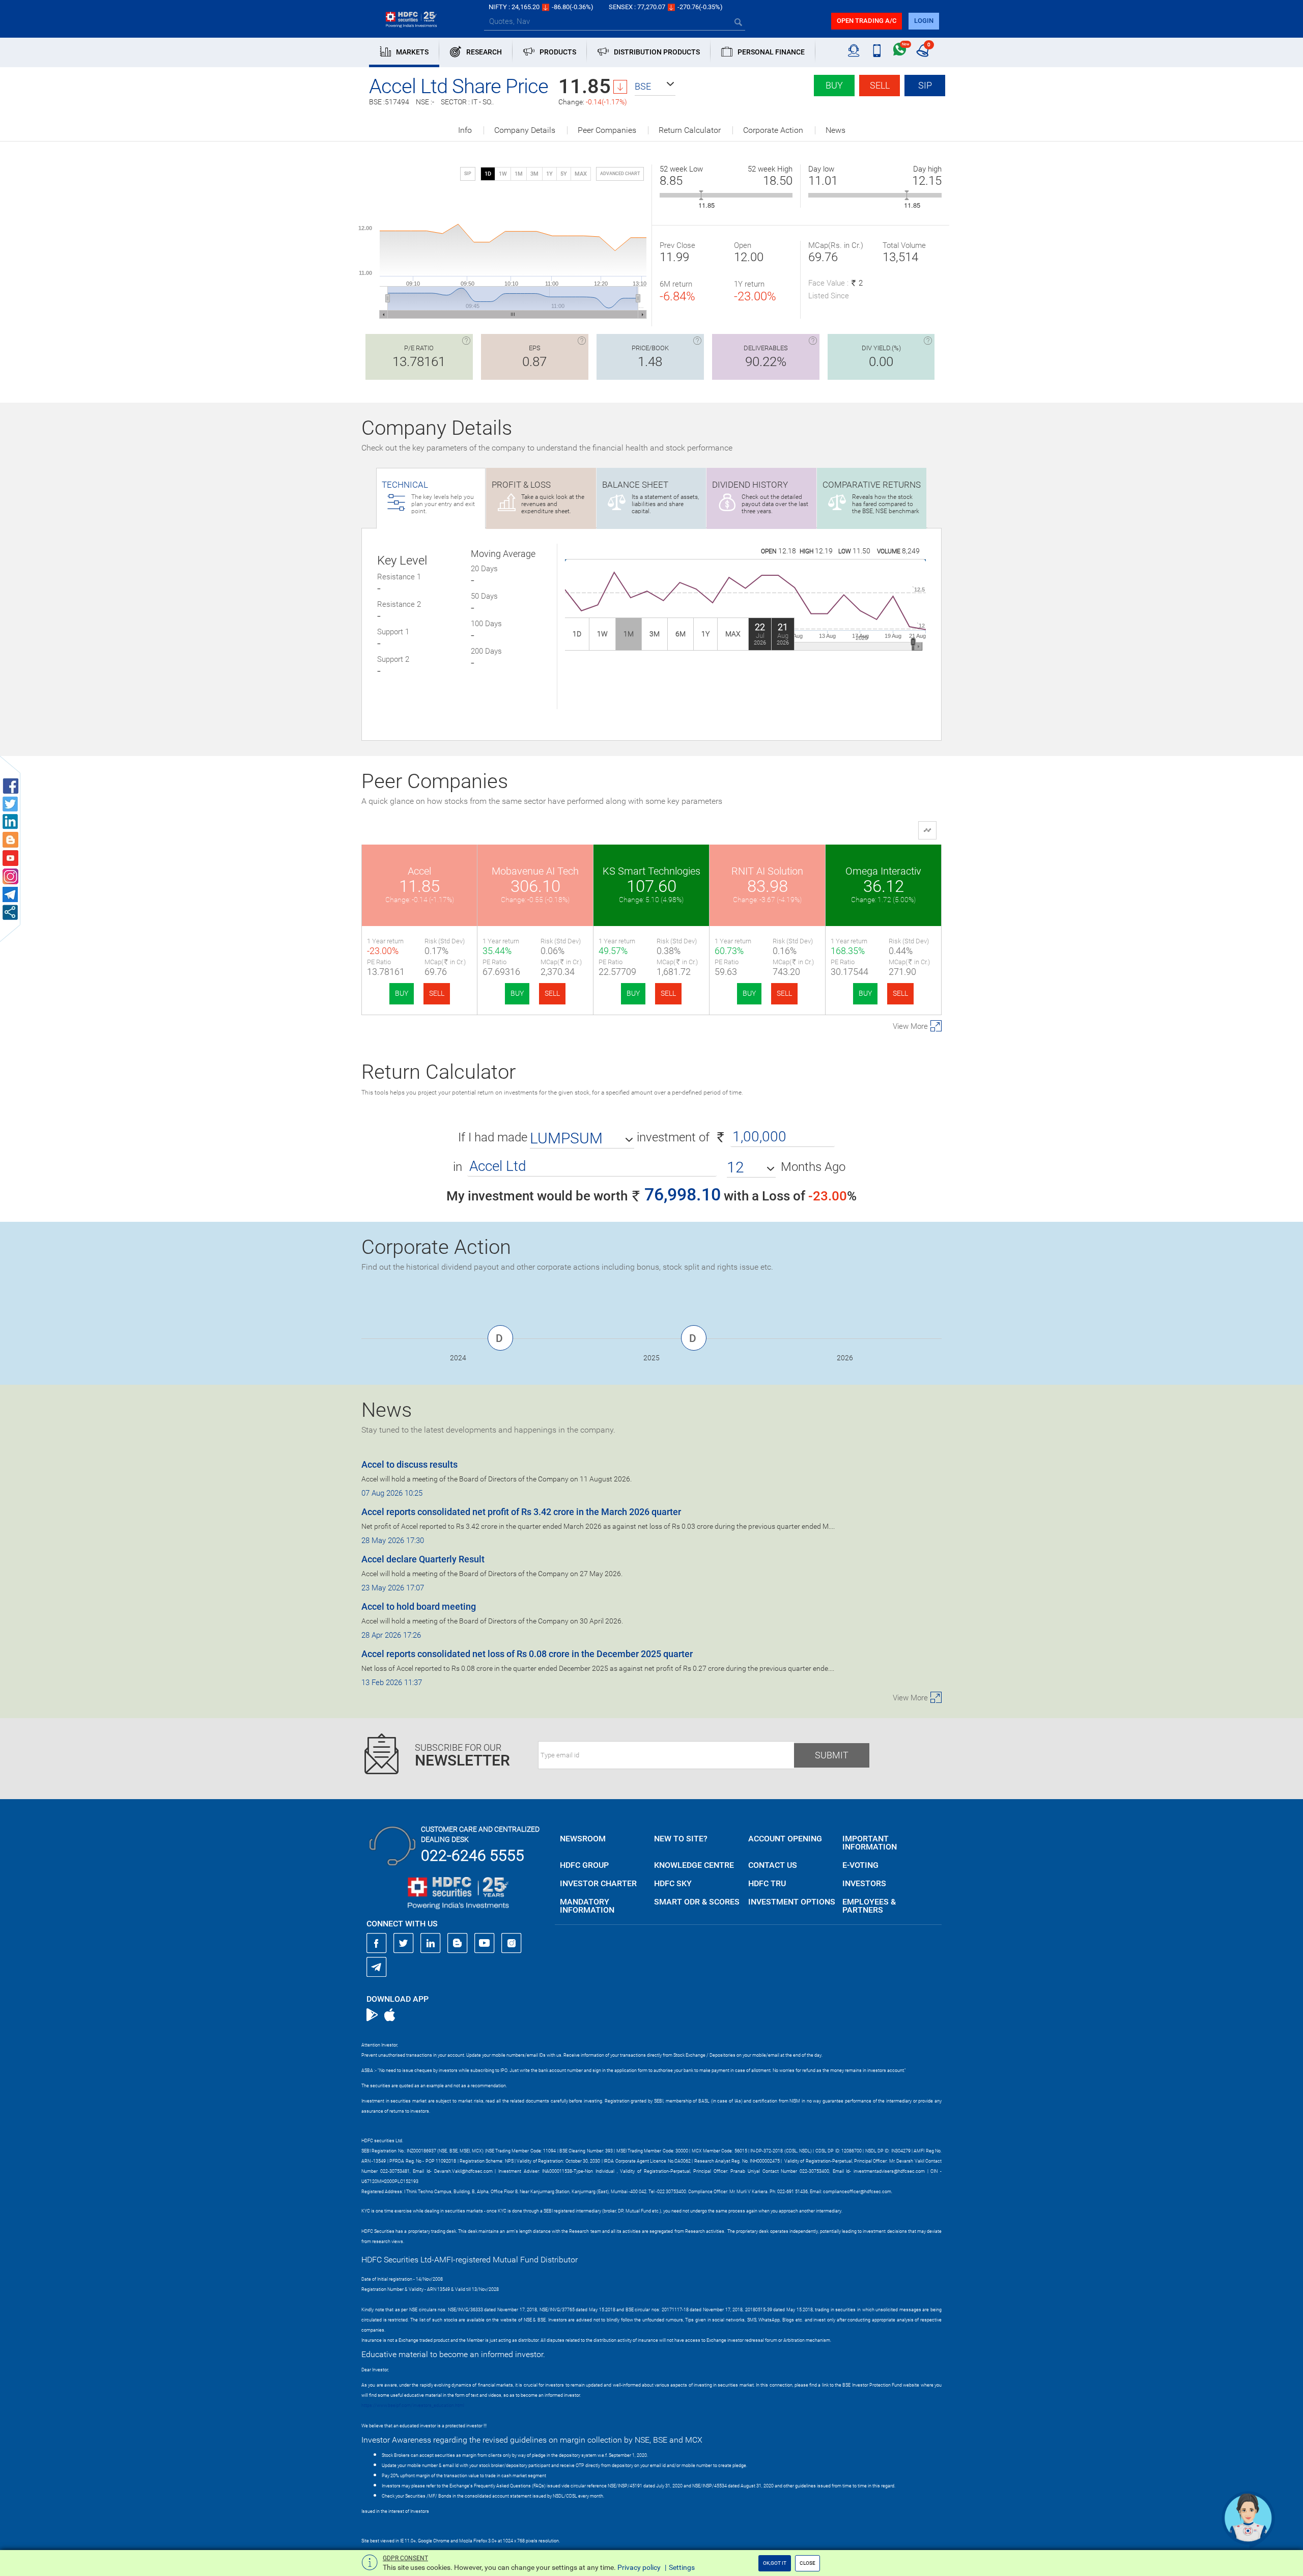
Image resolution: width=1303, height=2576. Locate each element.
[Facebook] (377, 1943)
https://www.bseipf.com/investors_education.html (413, 2405)
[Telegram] (377, 1967)
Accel (419, 871)
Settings (682, 2567)
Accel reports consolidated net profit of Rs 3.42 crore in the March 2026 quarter (521, 1512)
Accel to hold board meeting (419, 1606)
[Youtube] (485, 1943)
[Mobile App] (877, 51)
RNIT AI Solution (767, 871)
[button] (655, 87)
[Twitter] (404, 1943)
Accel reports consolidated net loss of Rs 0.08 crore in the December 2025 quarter (527, 1654)
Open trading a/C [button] (867, 21)
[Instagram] (512, 1943)
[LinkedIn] (431, 1943)
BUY (402, 993)
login (924, 21)
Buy (834, 85)
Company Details (525, 130)
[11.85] (701, 195)
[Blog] (458, 1943)
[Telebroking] (854, 51)
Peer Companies (607, 130)
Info (465, 130)
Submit (832, 1755)
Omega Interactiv (883, 871)
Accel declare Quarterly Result (423, 1559)
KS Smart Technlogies (651, 871)
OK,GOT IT (775, 2563)
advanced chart (620, 174)
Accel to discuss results (409, 1464)
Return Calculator (690, 130)
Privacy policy (639, 2567)
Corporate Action (773, 130)
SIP (925, 85)
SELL (437, 993)
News (835, 130)
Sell (880, 85)
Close (808, 2563)
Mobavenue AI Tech (535, 871)
